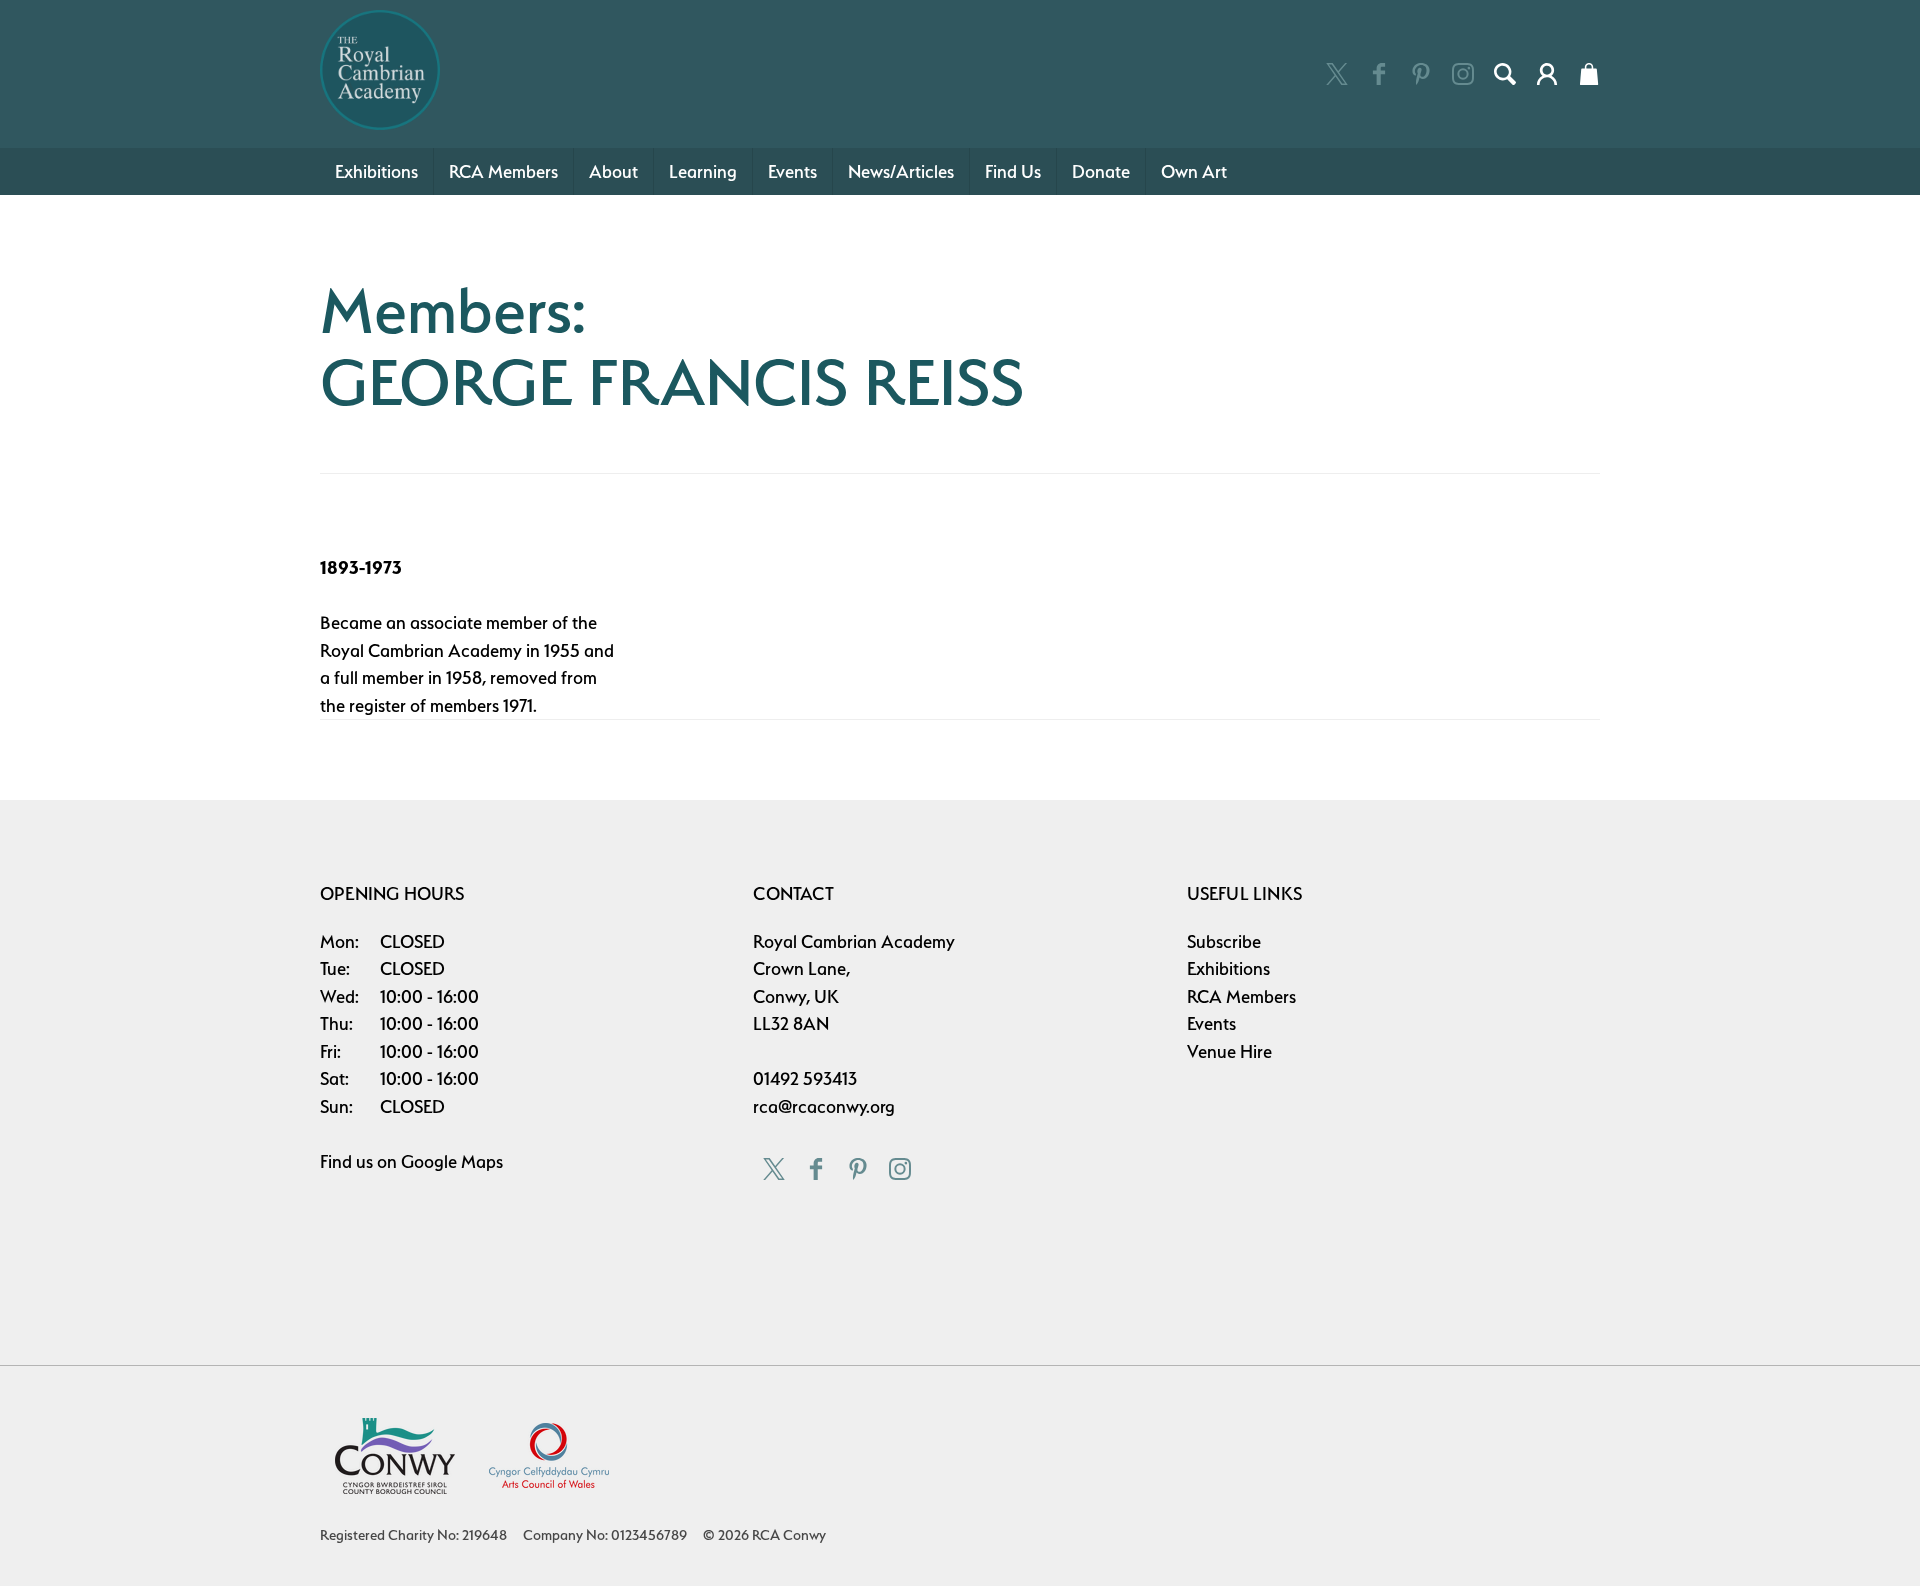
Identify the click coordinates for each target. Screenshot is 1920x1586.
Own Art (1194, 171)
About (613, 171)
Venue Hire (1229, 1051)
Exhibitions (376, 171)
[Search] (1505, 74)
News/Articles (901, 171)
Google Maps (452, 1161)
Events (792, 171)
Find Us (1013, 171)
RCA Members (503, 171)
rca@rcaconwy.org (824, 1106)
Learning (703, 171)
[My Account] (1547, 74)
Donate (1101, 171)
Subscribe (1224, 941)
